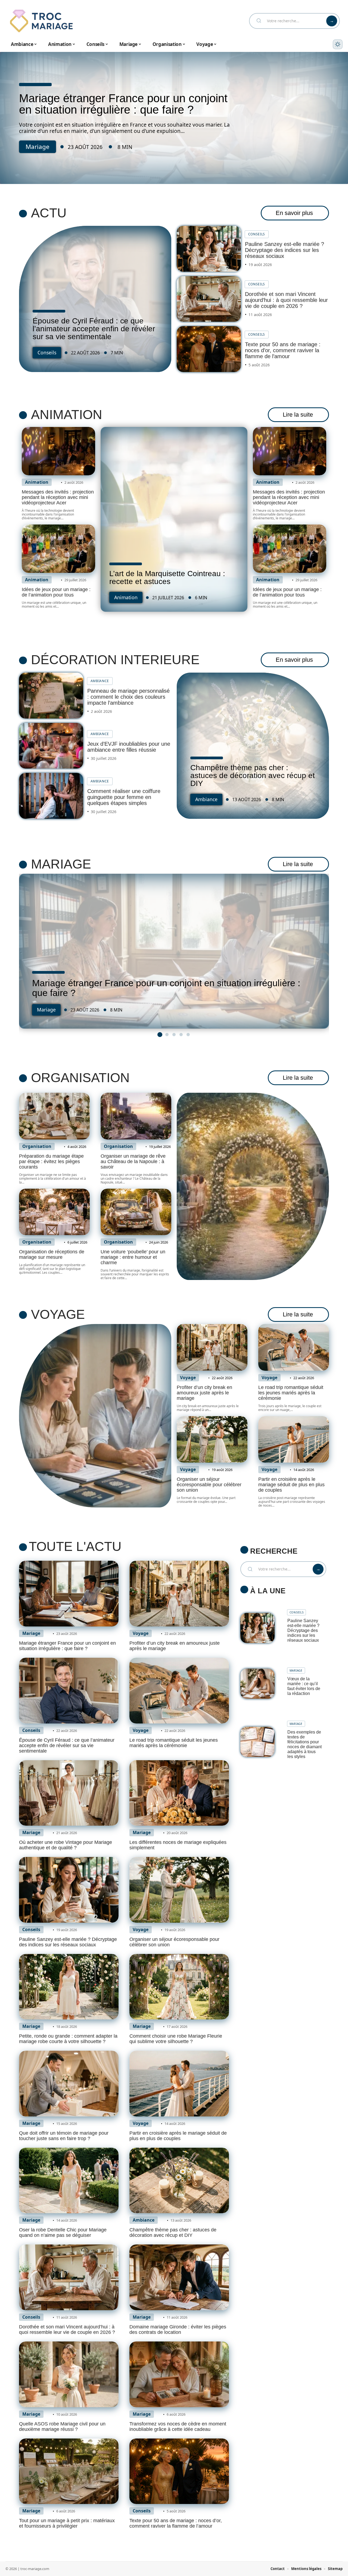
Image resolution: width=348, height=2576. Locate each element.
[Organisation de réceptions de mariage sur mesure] (54, 1212)
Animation (67, 415)
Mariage (38, 147)
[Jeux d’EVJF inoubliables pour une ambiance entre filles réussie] (51, 746)
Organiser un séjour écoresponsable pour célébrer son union (209, 1485)
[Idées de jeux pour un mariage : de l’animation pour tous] (58, 549)
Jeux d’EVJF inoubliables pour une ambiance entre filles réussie (129, 747)
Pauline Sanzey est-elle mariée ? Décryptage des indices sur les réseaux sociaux (285, 250)
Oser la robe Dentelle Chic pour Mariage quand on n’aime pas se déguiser (63, 2232)
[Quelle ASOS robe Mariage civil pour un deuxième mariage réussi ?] (69, 2374)
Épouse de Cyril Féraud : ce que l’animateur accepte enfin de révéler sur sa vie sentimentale (94, 329)
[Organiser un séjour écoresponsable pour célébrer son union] (212, 1440)
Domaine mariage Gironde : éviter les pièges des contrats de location (178, 2330)
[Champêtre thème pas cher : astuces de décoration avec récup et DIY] (179, 2181)
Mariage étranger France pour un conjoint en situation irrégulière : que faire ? (123, 104)
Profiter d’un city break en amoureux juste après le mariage (204, 1393)
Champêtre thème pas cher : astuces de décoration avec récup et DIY (253, 775)
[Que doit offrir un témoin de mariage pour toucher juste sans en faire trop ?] (69, 2084)
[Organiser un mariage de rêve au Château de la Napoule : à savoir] (136, 1116)
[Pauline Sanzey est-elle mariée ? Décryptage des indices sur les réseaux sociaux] (209, 249)
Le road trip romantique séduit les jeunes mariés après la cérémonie (291, 1393)
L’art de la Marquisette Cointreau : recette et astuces (167, 577)
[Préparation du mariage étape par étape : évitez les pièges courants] (54, 1116)
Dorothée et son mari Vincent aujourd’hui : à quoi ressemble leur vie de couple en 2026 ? (286, 300)
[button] (160, 1035)
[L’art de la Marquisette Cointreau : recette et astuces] (174, 519)
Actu (49, 213)
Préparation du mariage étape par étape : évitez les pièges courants (51, 1161)
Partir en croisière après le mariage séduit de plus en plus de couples (291, 1485)
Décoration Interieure (115, 660)
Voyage (58, 1314)
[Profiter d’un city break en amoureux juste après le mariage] (212, 1347)
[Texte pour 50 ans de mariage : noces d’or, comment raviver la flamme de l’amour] (209, 349)
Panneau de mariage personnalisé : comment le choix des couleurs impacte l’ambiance (128, 697)
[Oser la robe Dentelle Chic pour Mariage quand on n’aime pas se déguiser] (69, 2181)
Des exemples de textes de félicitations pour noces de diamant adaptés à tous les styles (304, 1744)
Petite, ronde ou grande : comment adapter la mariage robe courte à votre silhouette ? (68, 2039)
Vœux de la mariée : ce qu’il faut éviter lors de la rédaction (304, 1686)
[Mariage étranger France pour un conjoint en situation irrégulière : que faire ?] (174, 951)
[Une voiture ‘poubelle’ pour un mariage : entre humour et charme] (136, 1212)
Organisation (80, 1078)
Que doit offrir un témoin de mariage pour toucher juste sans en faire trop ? (64, 2136)
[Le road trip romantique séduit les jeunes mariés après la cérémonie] (294, 1347)
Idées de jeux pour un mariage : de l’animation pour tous (56, 592)
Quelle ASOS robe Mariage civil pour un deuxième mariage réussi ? (62, 2427)
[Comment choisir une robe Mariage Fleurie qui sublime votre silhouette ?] (179, 1987)
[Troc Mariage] (41, 21)
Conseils (47, 352)
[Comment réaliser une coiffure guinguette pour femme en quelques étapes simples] (51, 796)
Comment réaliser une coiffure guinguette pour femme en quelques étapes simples (124, 797)
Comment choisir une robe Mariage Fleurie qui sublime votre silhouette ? (176, 2039)
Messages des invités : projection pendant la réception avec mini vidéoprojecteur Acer (58, 497)
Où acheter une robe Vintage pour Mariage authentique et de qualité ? (66, 1845)
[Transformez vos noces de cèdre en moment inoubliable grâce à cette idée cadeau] (179, 2374)
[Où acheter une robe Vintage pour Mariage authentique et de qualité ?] (69, 1793)
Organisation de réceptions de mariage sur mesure (52, 1254)
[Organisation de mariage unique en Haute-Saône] (253, 1186)
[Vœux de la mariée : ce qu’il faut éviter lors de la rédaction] (257, 1684)
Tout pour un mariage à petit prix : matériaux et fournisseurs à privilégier (67, 2523)
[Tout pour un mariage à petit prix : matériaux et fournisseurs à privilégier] (69, 2471)
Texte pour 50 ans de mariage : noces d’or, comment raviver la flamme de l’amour (283, 350)
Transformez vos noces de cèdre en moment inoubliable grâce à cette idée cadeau (178, 2427)
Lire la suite (298, 415)
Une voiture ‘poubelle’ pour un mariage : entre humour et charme (133, 1257)
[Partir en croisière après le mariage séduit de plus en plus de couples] (294, 1440)
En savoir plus (294, 213)
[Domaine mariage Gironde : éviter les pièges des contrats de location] (179, 2277)
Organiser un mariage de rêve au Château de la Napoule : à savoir (133, 1161)
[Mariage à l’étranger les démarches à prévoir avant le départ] (95, 1416)
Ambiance (100, 681)
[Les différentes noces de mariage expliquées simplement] (179, 1793)
